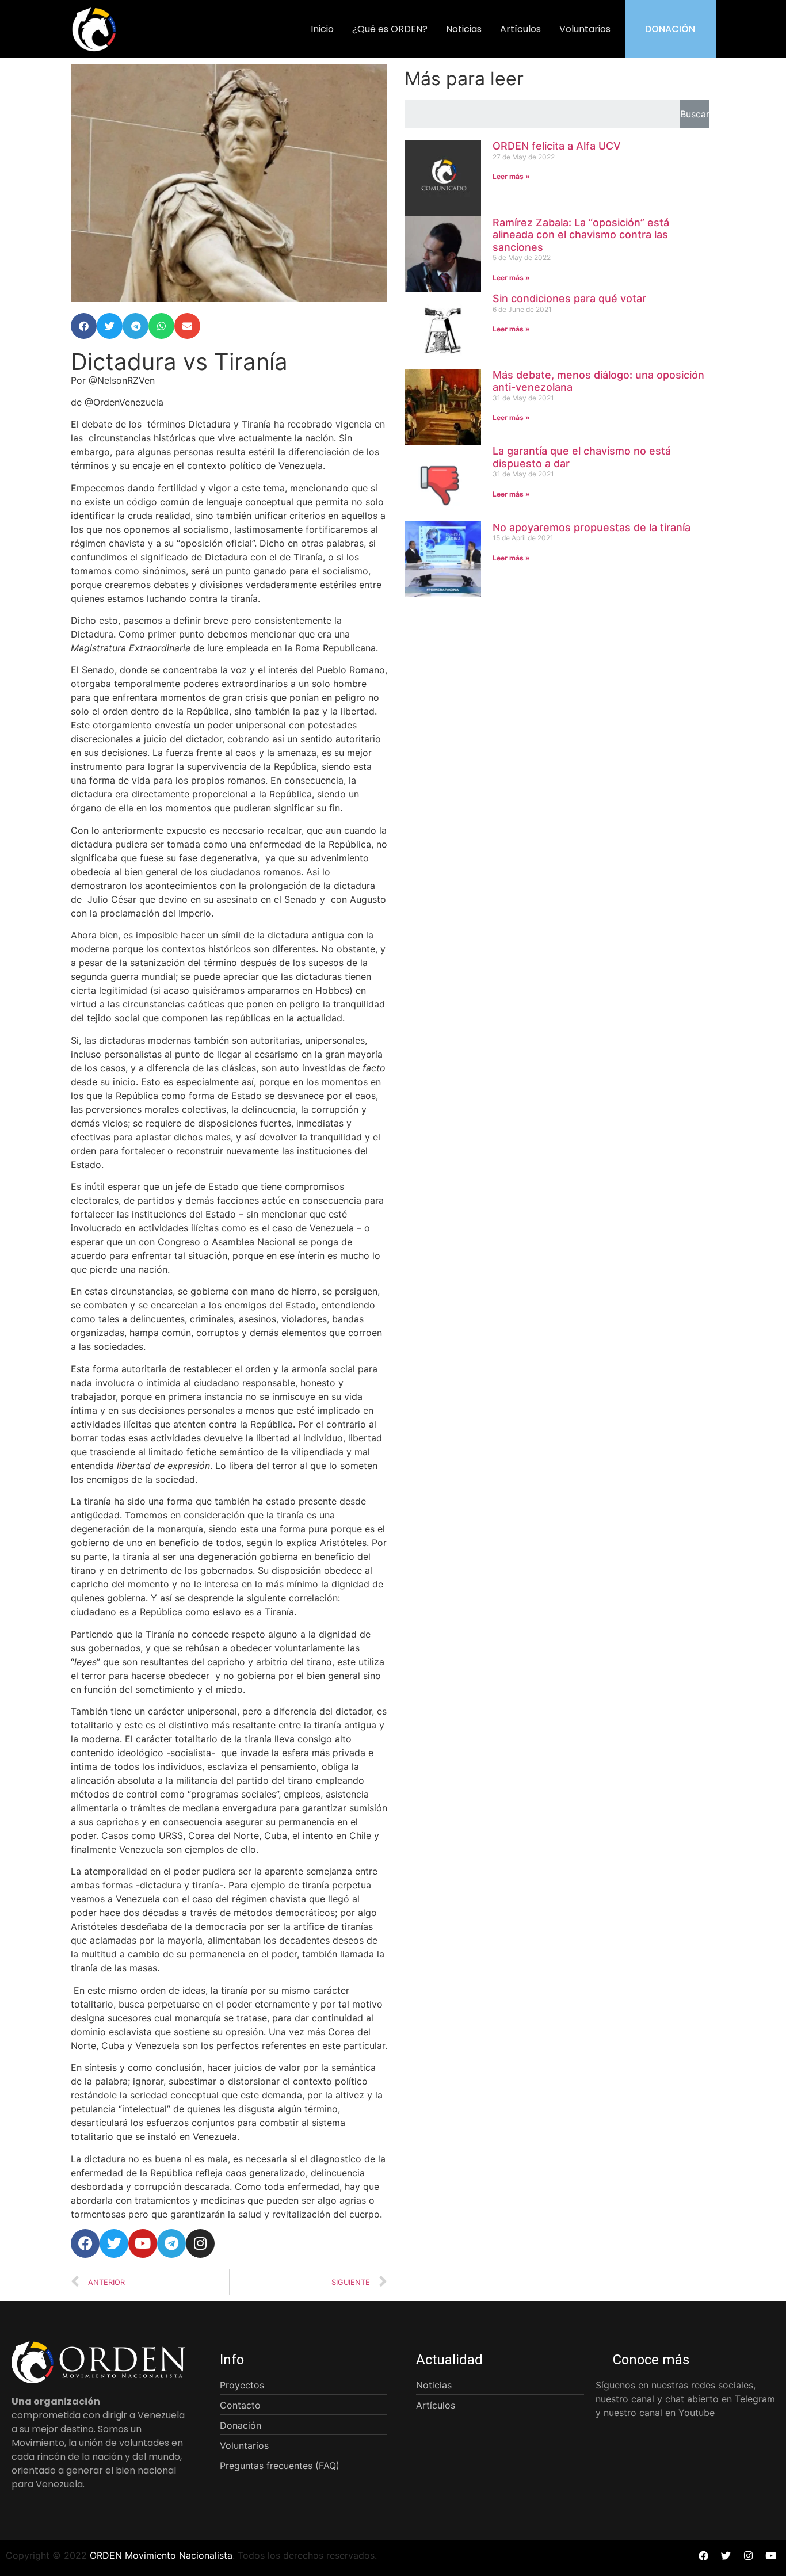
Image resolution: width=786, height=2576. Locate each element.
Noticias (464, 29)
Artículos (520, 29)
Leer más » (511, 176)
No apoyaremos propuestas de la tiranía (592, 527)
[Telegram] (171, 2243)
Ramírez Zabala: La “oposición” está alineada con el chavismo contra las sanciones (581, 235)
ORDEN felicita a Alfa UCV (557, 146)
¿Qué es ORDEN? (390, 29)
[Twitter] (114, 2243)
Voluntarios (585, 29)
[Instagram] (200, 2243)
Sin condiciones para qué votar (569, 298)
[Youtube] (143, 2243)
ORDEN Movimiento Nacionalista (161, 2555)
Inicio (322, 29)
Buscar (695, 114)
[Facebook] (85, 2243)
